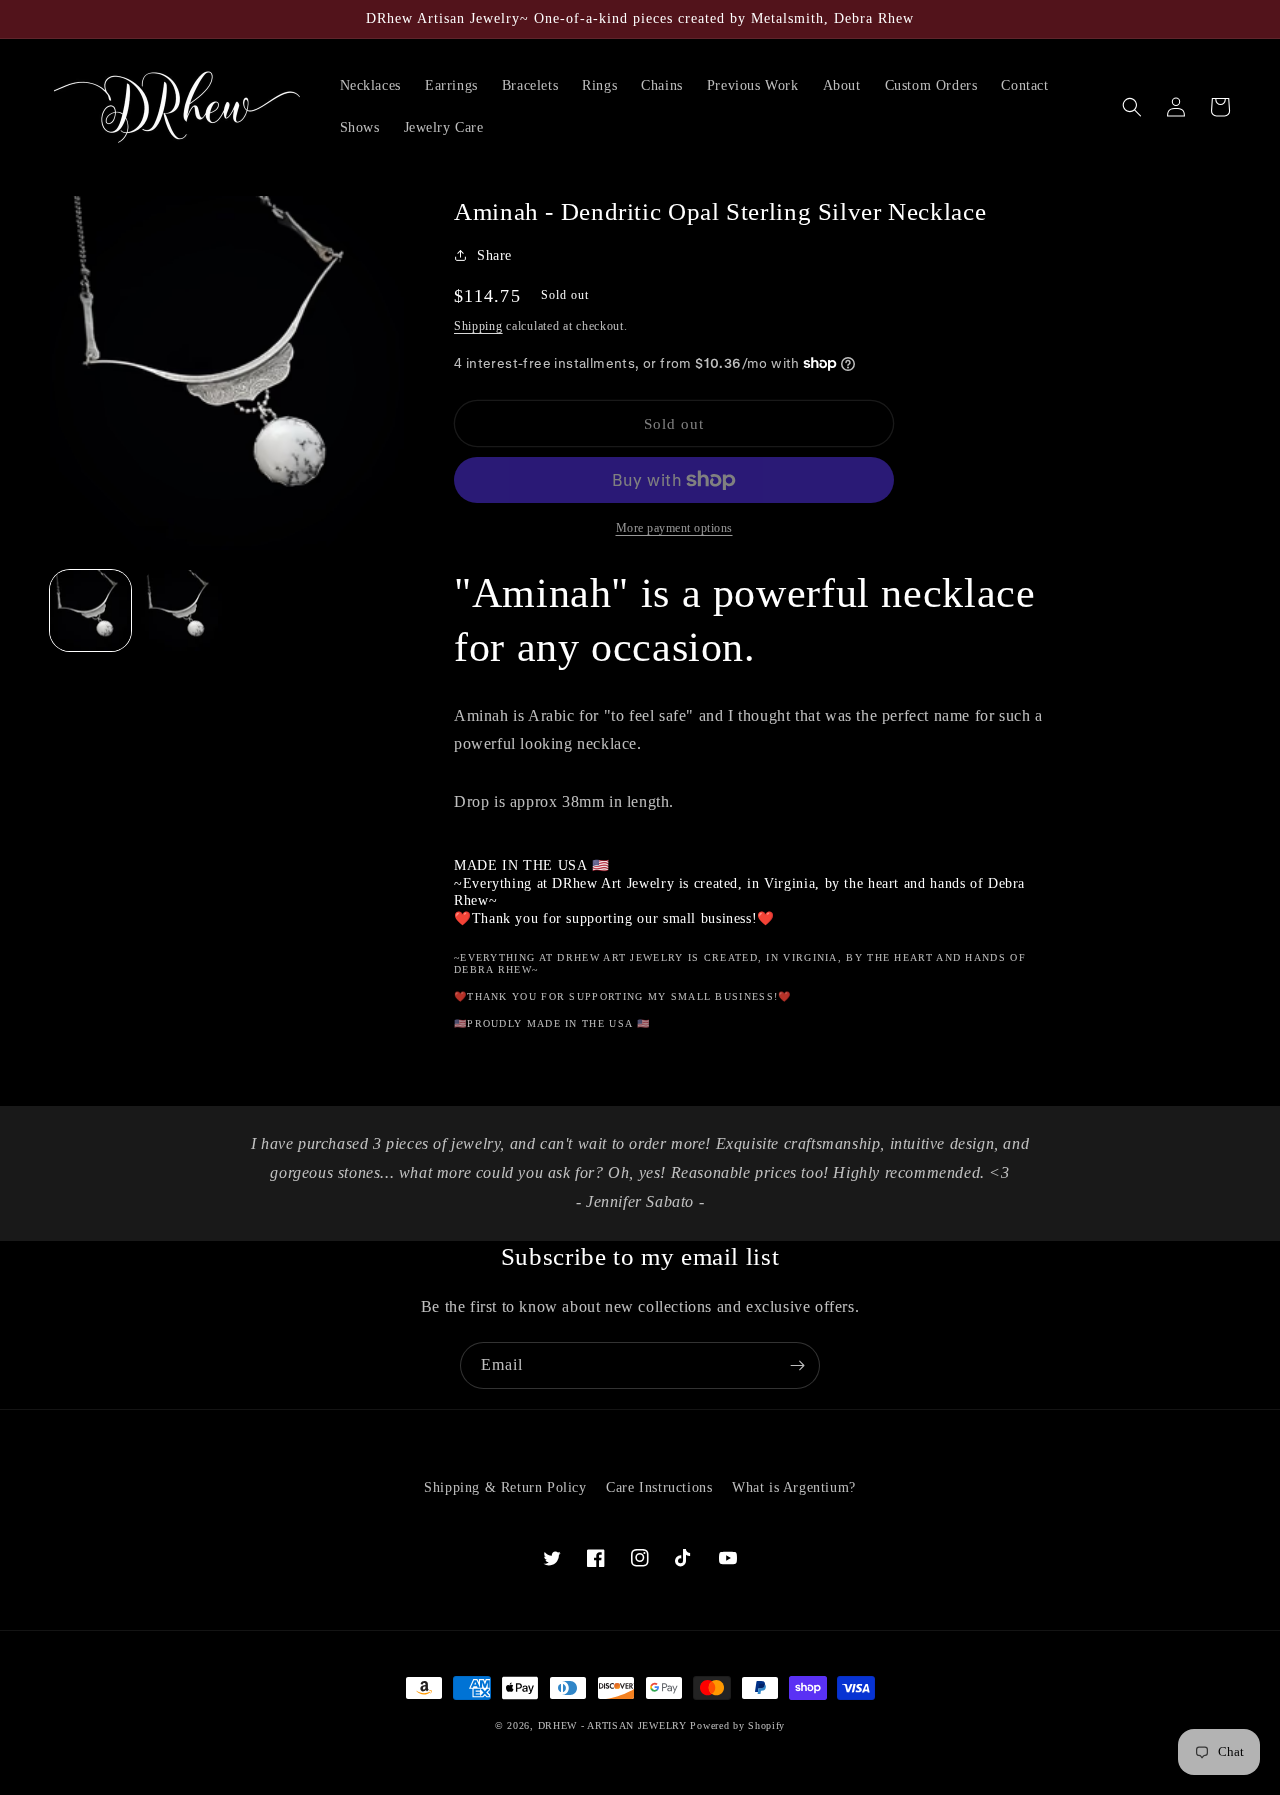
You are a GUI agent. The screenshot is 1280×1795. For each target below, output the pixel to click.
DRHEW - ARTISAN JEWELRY (612, 1725)
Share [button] (494, 255)
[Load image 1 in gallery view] (90, 610)
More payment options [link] (674, 528)
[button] (1132, 107)
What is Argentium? (794, 1487)
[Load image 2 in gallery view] (181, 610)
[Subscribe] (797, 1365)
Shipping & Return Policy (505, 1487)
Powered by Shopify (737, 1725)
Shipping (478, 326)
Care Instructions (659, 1487)
